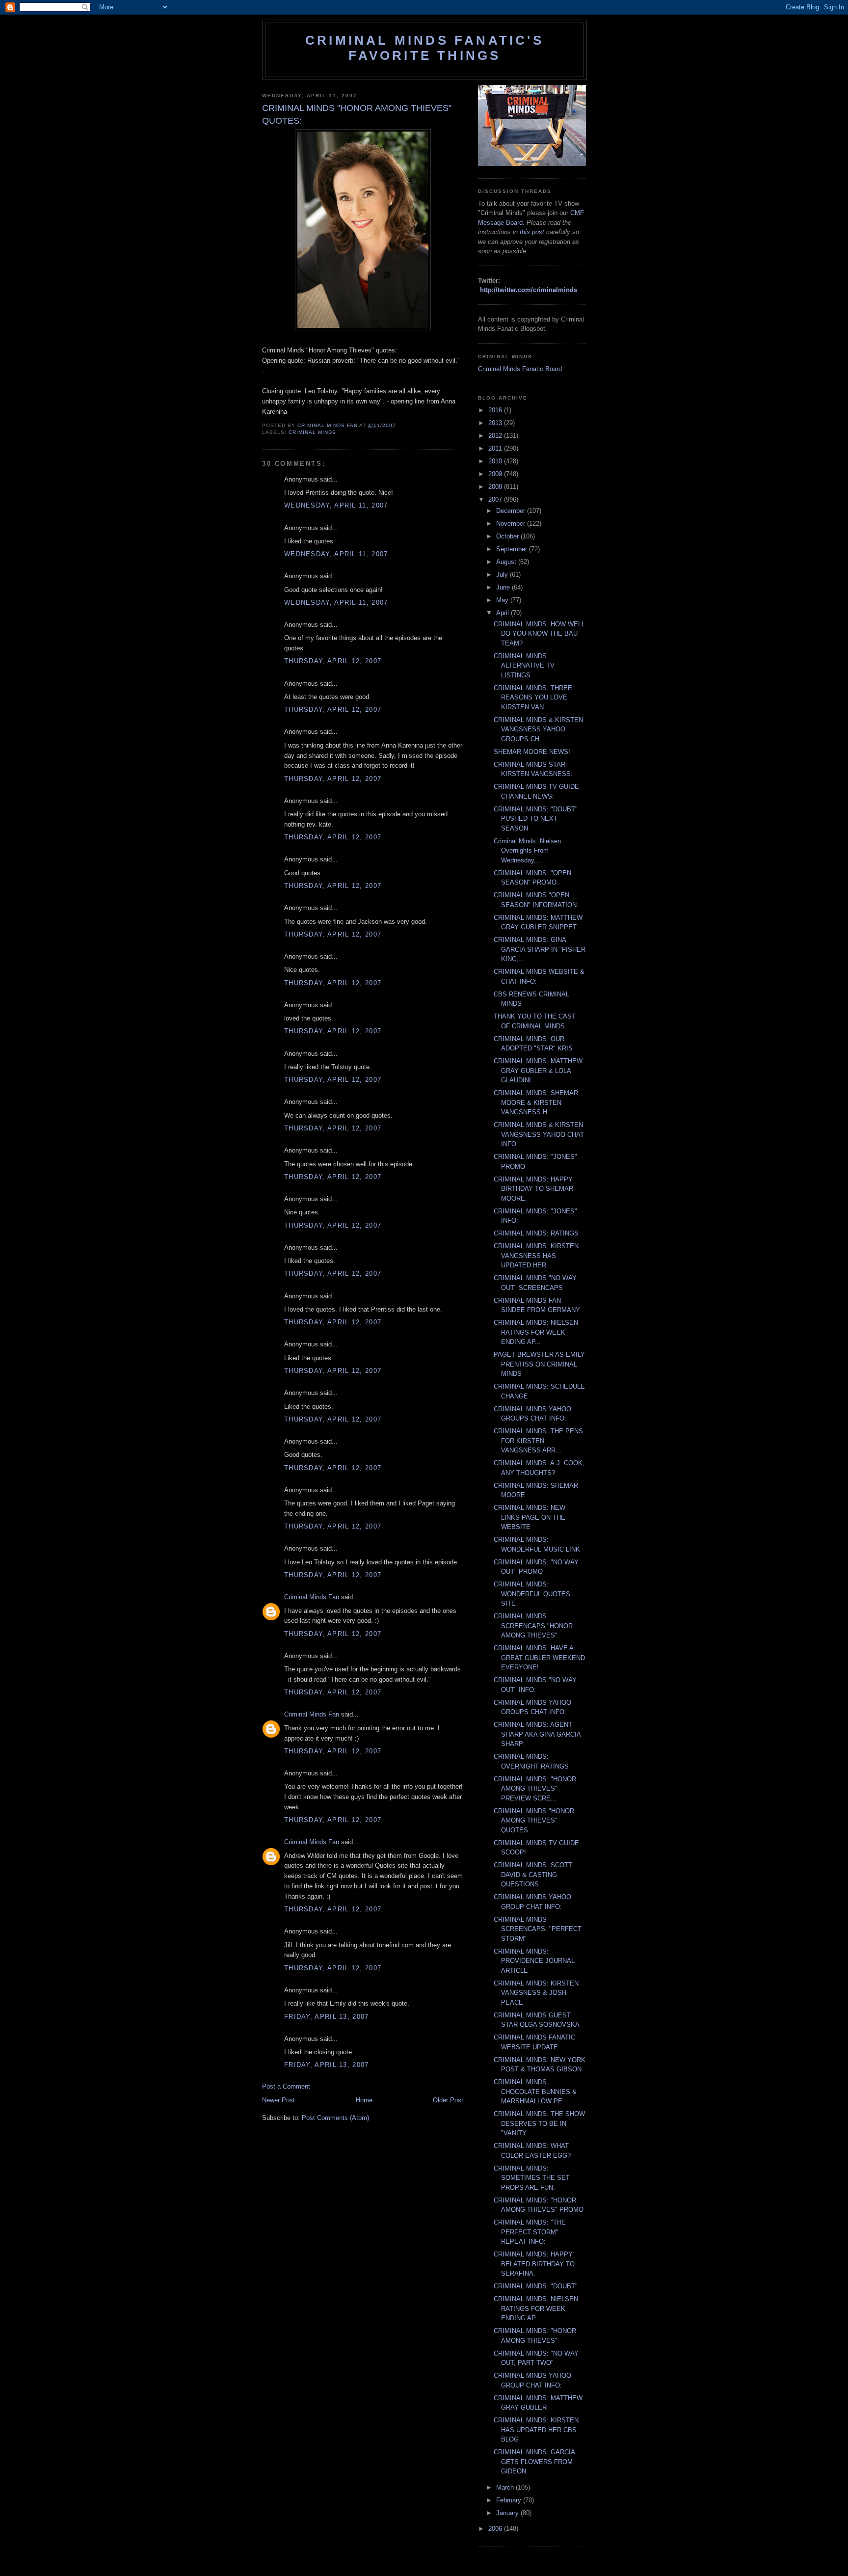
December (512, 511)
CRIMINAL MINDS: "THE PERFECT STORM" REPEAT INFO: (530, 2232)
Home (364, 2100)
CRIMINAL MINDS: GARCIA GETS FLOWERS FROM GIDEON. (534, 2462)
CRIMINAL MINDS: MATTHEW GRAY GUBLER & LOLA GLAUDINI (538, 1071)
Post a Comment (286, 2086)
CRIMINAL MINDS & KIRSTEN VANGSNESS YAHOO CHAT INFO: (539, 1134)
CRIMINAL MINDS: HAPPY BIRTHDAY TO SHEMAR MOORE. (533, 1189)
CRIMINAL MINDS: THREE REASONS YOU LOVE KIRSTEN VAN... (533, 698)
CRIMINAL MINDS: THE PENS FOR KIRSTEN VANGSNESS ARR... (538, 1441)
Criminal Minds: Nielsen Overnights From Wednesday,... (527, 851)
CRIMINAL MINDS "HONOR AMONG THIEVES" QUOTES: (534, 1821)
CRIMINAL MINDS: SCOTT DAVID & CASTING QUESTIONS (533, 1875)
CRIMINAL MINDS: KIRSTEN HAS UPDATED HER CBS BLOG (536, 2430)
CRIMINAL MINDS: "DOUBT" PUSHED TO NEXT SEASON (536, 819)
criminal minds (312, 432)
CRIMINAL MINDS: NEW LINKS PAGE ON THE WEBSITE (530, 1517)
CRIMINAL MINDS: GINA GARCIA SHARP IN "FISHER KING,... (540, 949)
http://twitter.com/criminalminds (529, 290)
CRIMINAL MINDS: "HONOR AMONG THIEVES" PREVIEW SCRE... (535, 1789)
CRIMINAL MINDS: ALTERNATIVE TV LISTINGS (524, 666)
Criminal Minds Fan (312, 1597)
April (503, 613)
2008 (496, 487)
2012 (496, 436)
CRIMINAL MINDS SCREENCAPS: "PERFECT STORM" (538, 1929)
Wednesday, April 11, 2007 (336, 505)
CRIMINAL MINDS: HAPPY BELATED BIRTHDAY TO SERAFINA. (534, 2264)
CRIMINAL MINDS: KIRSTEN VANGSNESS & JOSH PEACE (536, 1993)
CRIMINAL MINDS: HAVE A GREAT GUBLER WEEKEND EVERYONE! (539, 1658)
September (513, 549)
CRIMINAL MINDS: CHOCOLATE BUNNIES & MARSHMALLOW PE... (535, 2092)
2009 (496, 474)
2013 (496, 423)
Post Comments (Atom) (335, 2118)
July (503, 575)
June (504, 587)
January (508, 2513)
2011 (496, 448)
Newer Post (278, 2100)
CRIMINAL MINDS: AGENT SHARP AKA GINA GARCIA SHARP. (537, 1734)
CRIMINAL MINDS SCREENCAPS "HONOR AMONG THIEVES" (533, 1626)
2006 (496, 2529)
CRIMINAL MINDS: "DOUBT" (536, 2286)
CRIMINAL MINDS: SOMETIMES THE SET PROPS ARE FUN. (532, 2178)
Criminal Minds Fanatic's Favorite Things (424, 48)
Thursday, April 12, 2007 (333, 661)
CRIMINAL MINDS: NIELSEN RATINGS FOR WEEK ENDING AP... (536, 1332)
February (510, 2500)
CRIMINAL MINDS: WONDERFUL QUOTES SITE (532, 1594)
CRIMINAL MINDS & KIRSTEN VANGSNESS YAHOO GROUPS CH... (538, 729)
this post (532, 232)
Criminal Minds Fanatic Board (520, 369)
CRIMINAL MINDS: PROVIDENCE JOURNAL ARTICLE (534, 1961)
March (506, 2487)
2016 (496, 410)
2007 (496, 499)
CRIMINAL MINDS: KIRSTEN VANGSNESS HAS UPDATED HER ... (536, 1256)
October (508, 536)
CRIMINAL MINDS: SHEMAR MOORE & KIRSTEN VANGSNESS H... (536, 1102)
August (507, 562)
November (512, 523)
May (503, 600)
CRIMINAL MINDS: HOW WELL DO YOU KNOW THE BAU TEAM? (539, 634)
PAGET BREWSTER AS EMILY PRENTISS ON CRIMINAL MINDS (539, 1364)
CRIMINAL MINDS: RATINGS (536, 1233)
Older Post (448, 2100)
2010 (496, 461)
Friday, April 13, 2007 (327, 2017)
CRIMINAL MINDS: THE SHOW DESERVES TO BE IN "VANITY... (539, 2123)
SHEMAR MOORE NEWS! (532, 752)
